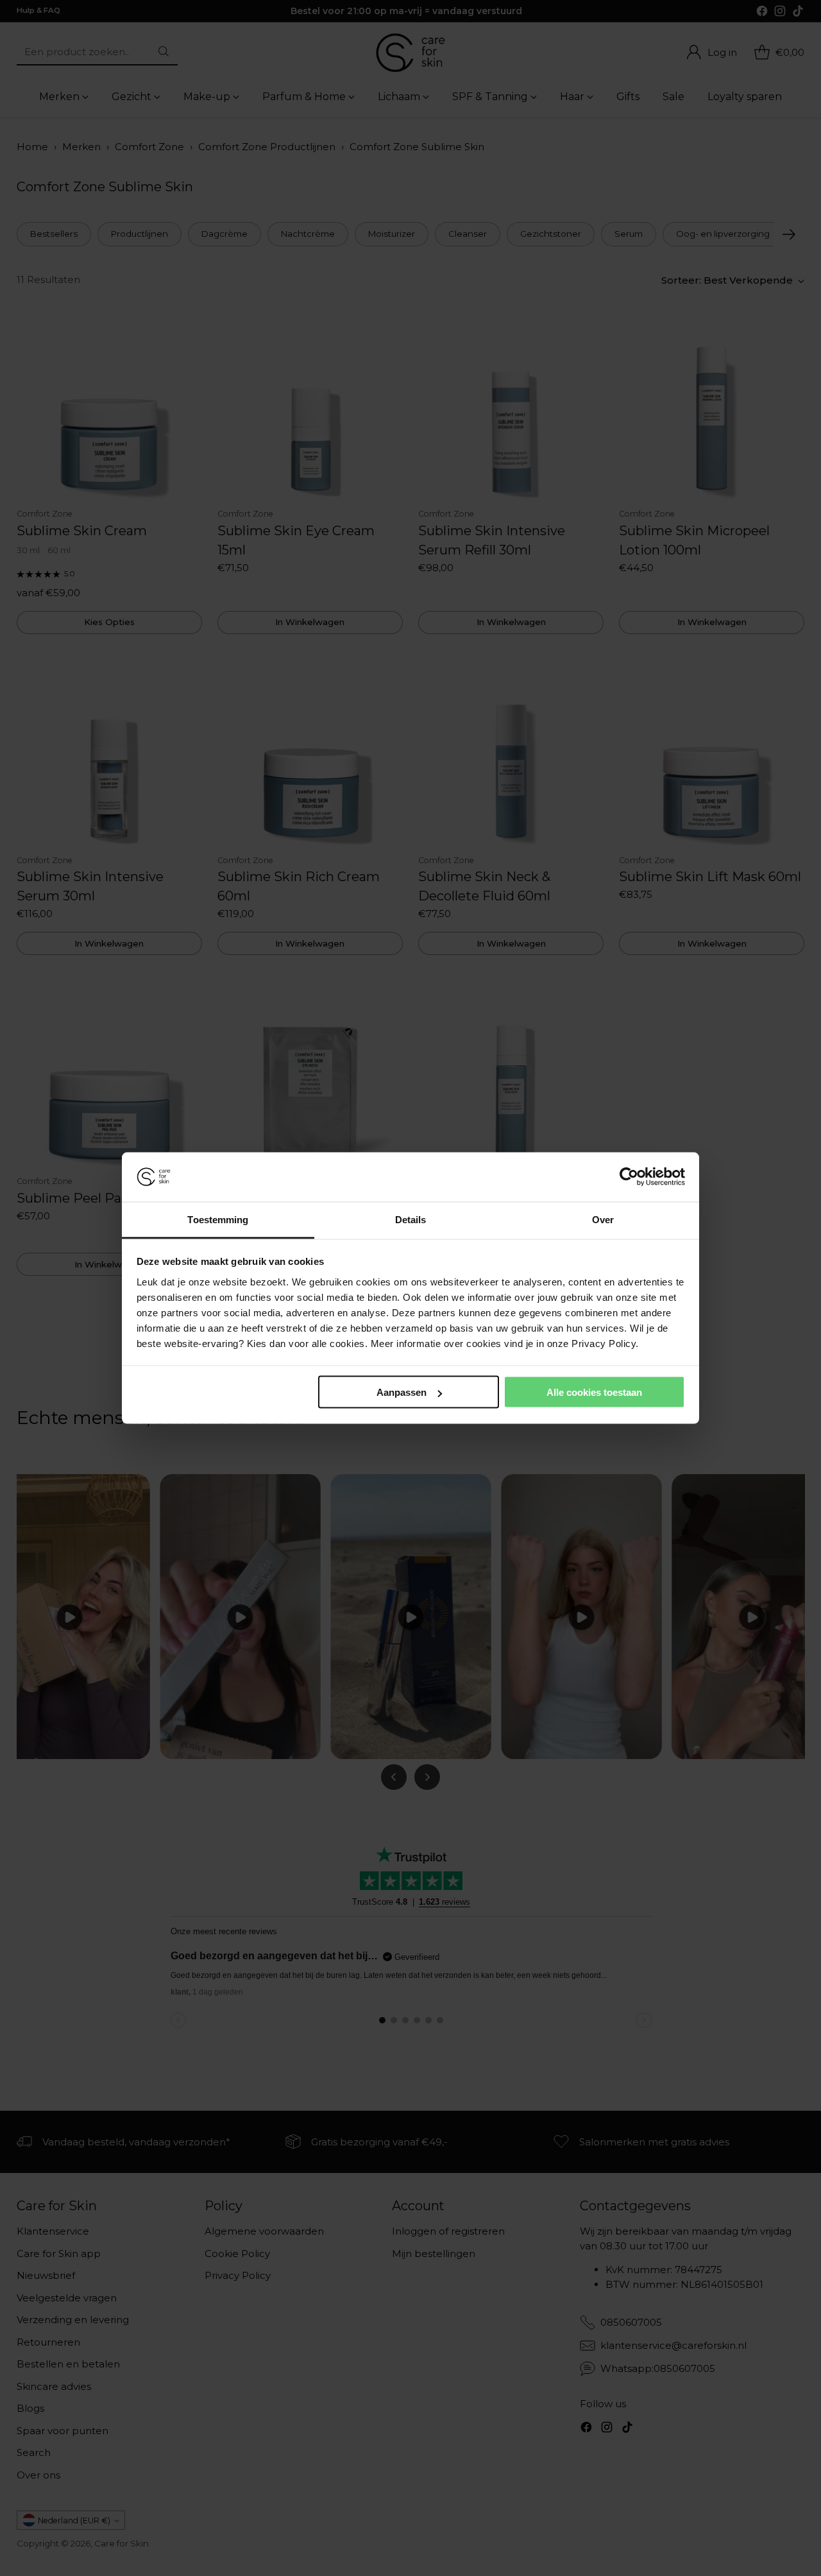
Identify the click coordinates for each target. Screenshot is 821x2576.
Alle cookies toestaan (594, 1392)
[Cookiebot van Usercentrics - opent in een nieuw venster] (629, 1177)
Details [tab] (411, 1219)
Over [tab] (603, 1219)
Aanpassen (402, 1392)
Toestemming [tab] (218, 1219)
